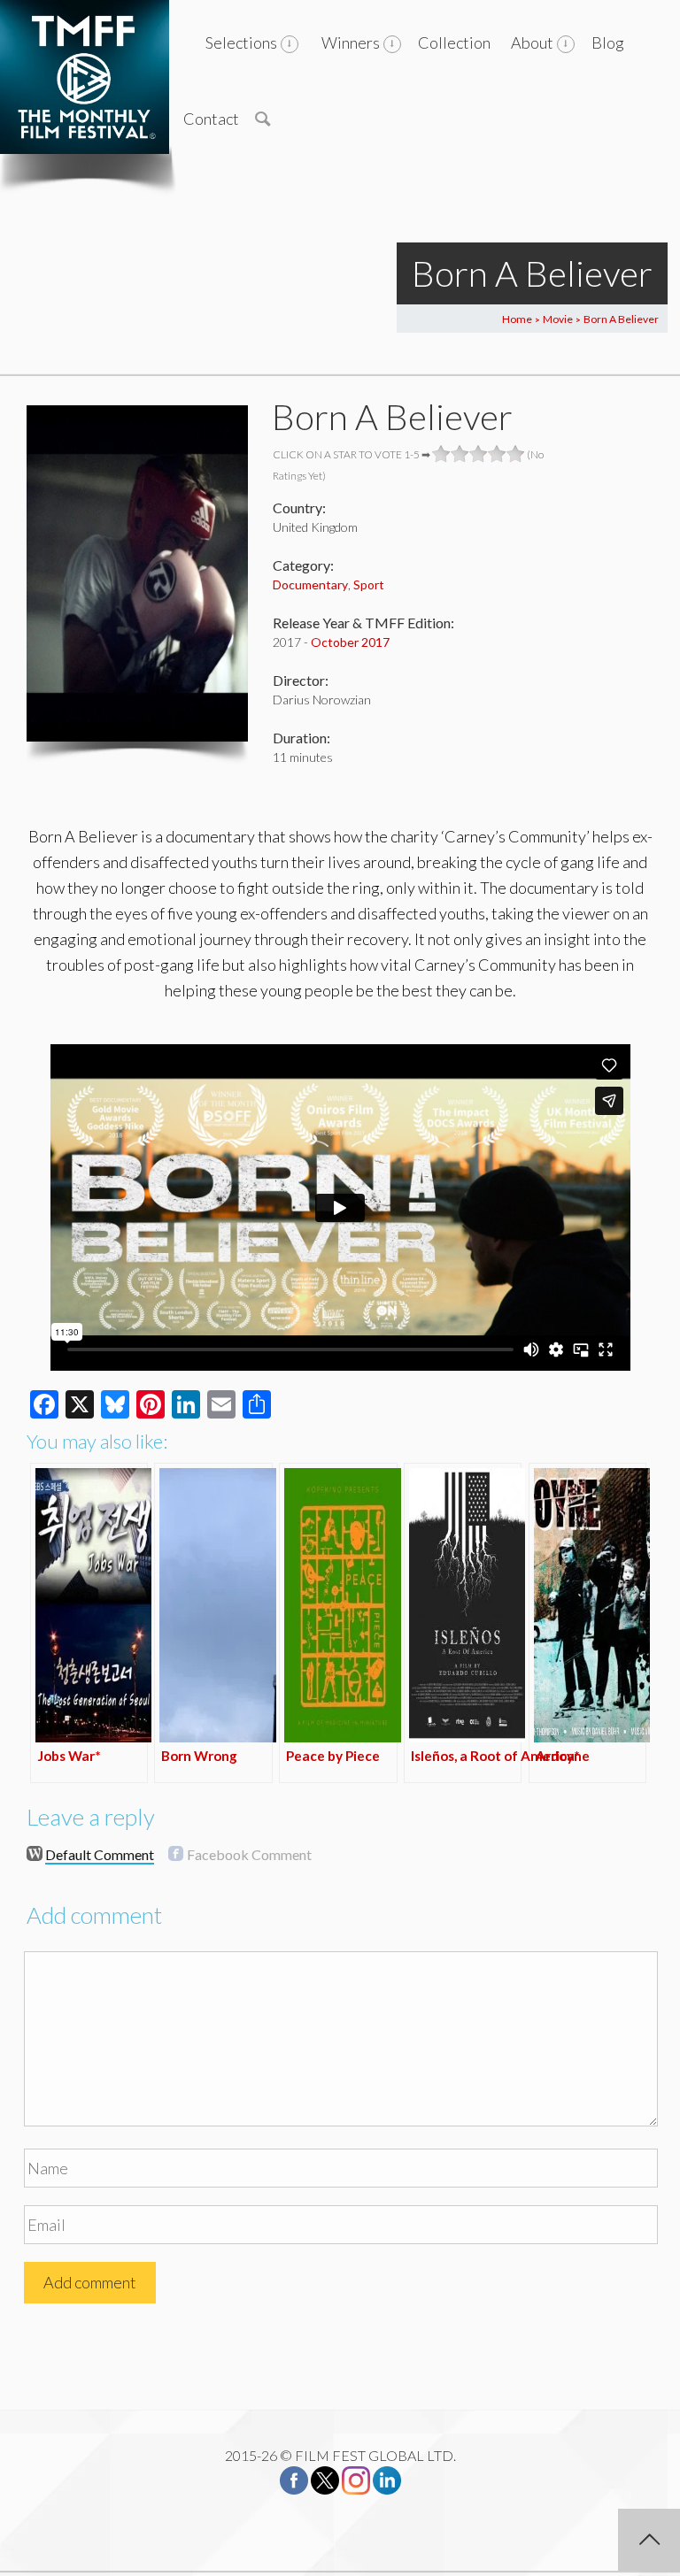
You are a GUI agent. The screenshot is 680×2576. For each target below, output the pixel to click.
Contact (211, 119)
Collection (454, 42)
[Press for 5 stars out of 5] (516, 454)
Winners (351, 42)
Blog (608, 42)
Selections (241, 42)
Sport (369, 584)
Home (517, 319)
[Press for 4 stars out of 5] (497, 454)
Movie (558, 319)
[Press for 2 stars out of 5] (460, 454)
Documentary (310, 584)
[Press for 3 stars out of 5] (479, 454)
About (532, 42)
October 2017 (350, 642)
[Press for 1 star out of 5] (441, 454)
